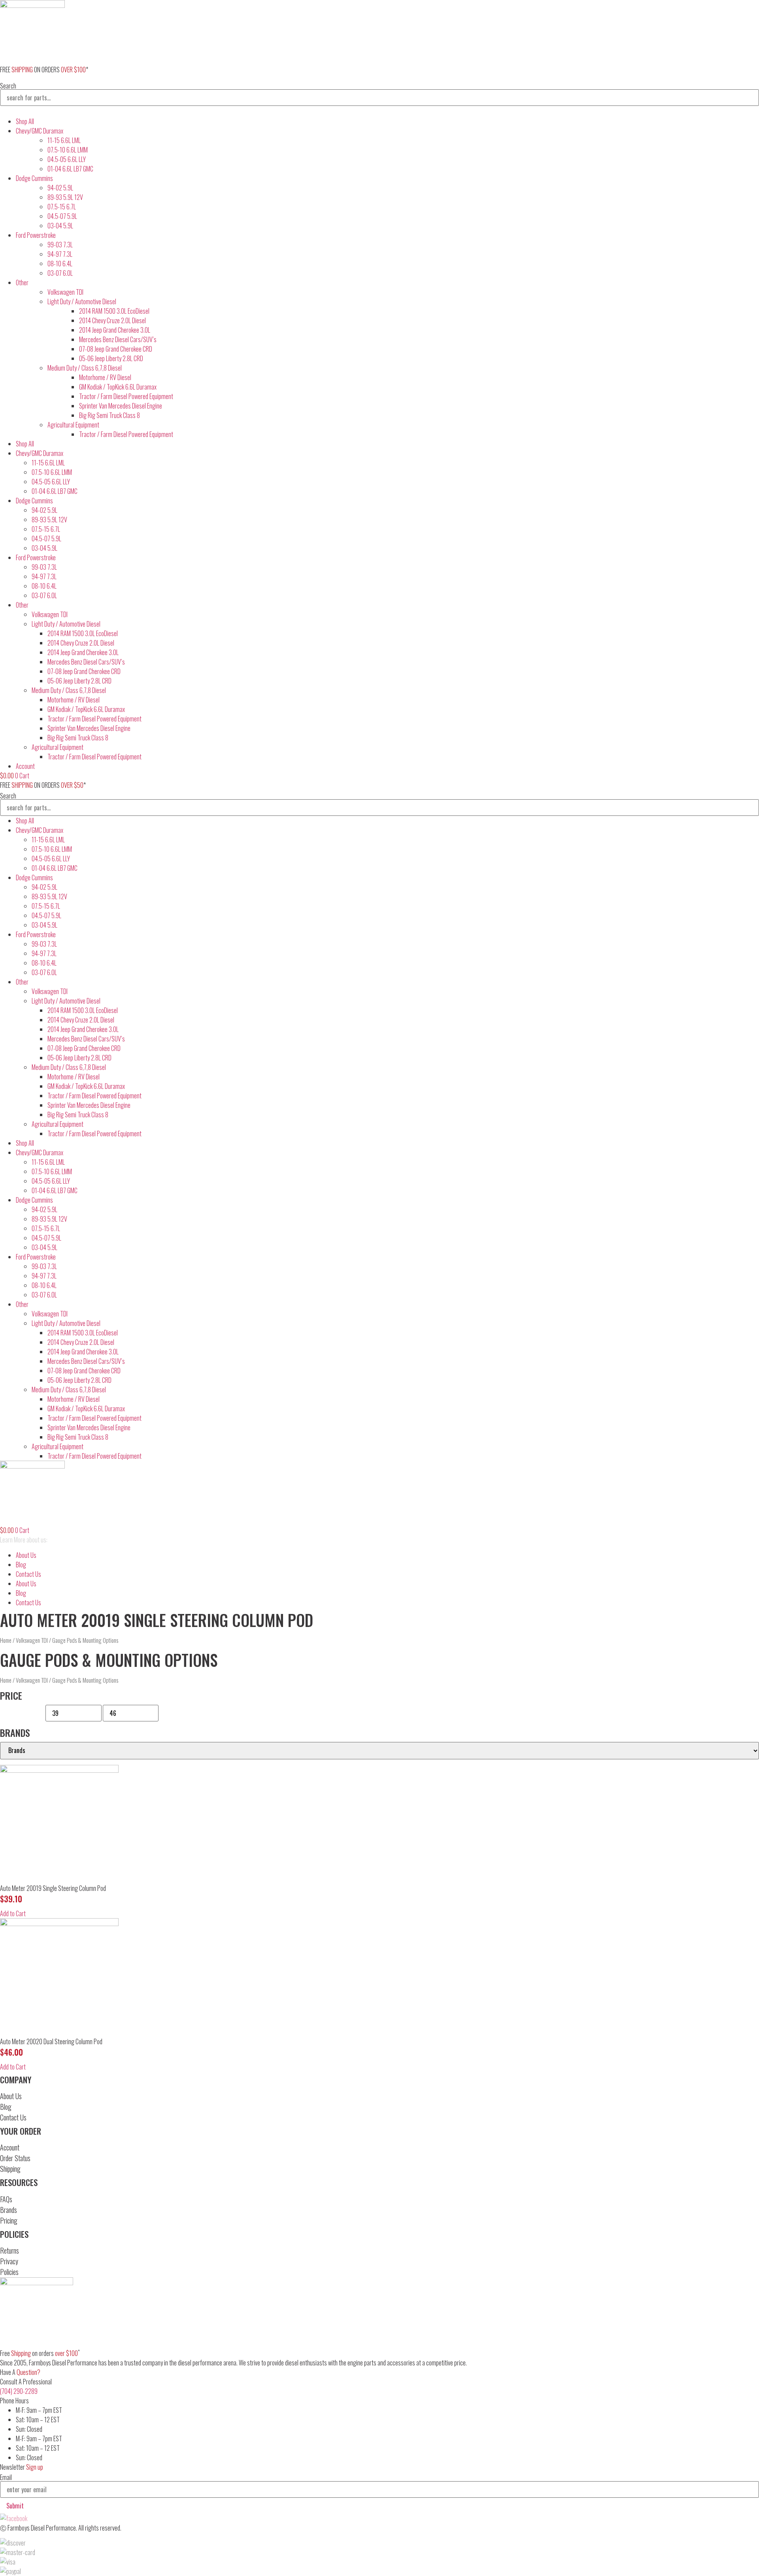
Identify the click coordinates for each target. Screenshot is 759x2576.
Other (22, 282)
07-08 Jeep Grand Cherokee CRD (116, 349)
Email (6, 2477)
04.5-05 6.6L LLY (67, 159)
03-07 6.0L (60, 273)
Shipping (10, 2169)
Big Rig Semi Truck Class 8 (110, 415)
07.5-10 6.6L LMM (68, 150)
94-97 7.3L (60, 254)
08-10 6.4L (60, 264)
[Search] (6, 113)
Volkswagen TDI (65, 292)
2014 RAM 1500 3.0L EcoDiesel (114, 311)
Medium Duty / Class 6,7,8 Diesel (85, 368)
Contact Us (28, 1574)
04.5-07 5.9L (62, 216)
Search (8, 86)
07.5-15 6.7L (62, 207)
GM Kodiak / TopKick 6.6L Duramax (118, 387)
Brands (8, 2210)
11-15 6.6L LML (64, 140)
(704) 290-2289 (19, 2391)
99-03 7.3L (60, 245)
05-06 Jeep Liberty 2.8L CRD (111, 358)
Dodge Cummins (34, 178)
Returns (9, 2250)
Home (6, 1640)
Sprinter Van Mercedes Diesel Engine (121, 406)
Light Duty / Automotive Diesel (82, 301)
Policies (9, 2272)
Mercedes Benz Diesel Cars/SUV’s (118, 339)
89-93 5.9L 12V (65, 197)
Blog (21, 1565)
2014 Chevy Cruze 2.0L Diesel (112, 320)
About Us (26, 1555)
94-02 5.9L (60, 188)
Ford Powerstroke (36, 235)
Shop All (25, 121)
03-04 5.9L (60, 226)
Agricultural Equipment (73, 425)
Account (10, 2147)
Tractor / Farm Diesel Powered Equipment (126, 396)
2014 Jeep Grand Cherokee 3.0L (115, 330)
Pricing (9, 2220)
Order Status (15, 2158)
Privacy (9, 2261)
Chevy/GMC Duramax (40, 131)
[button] (13, 1913)
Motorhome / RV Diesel (105, 377)
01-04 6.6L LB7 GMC (70, 169)
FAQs (6, 2199)
